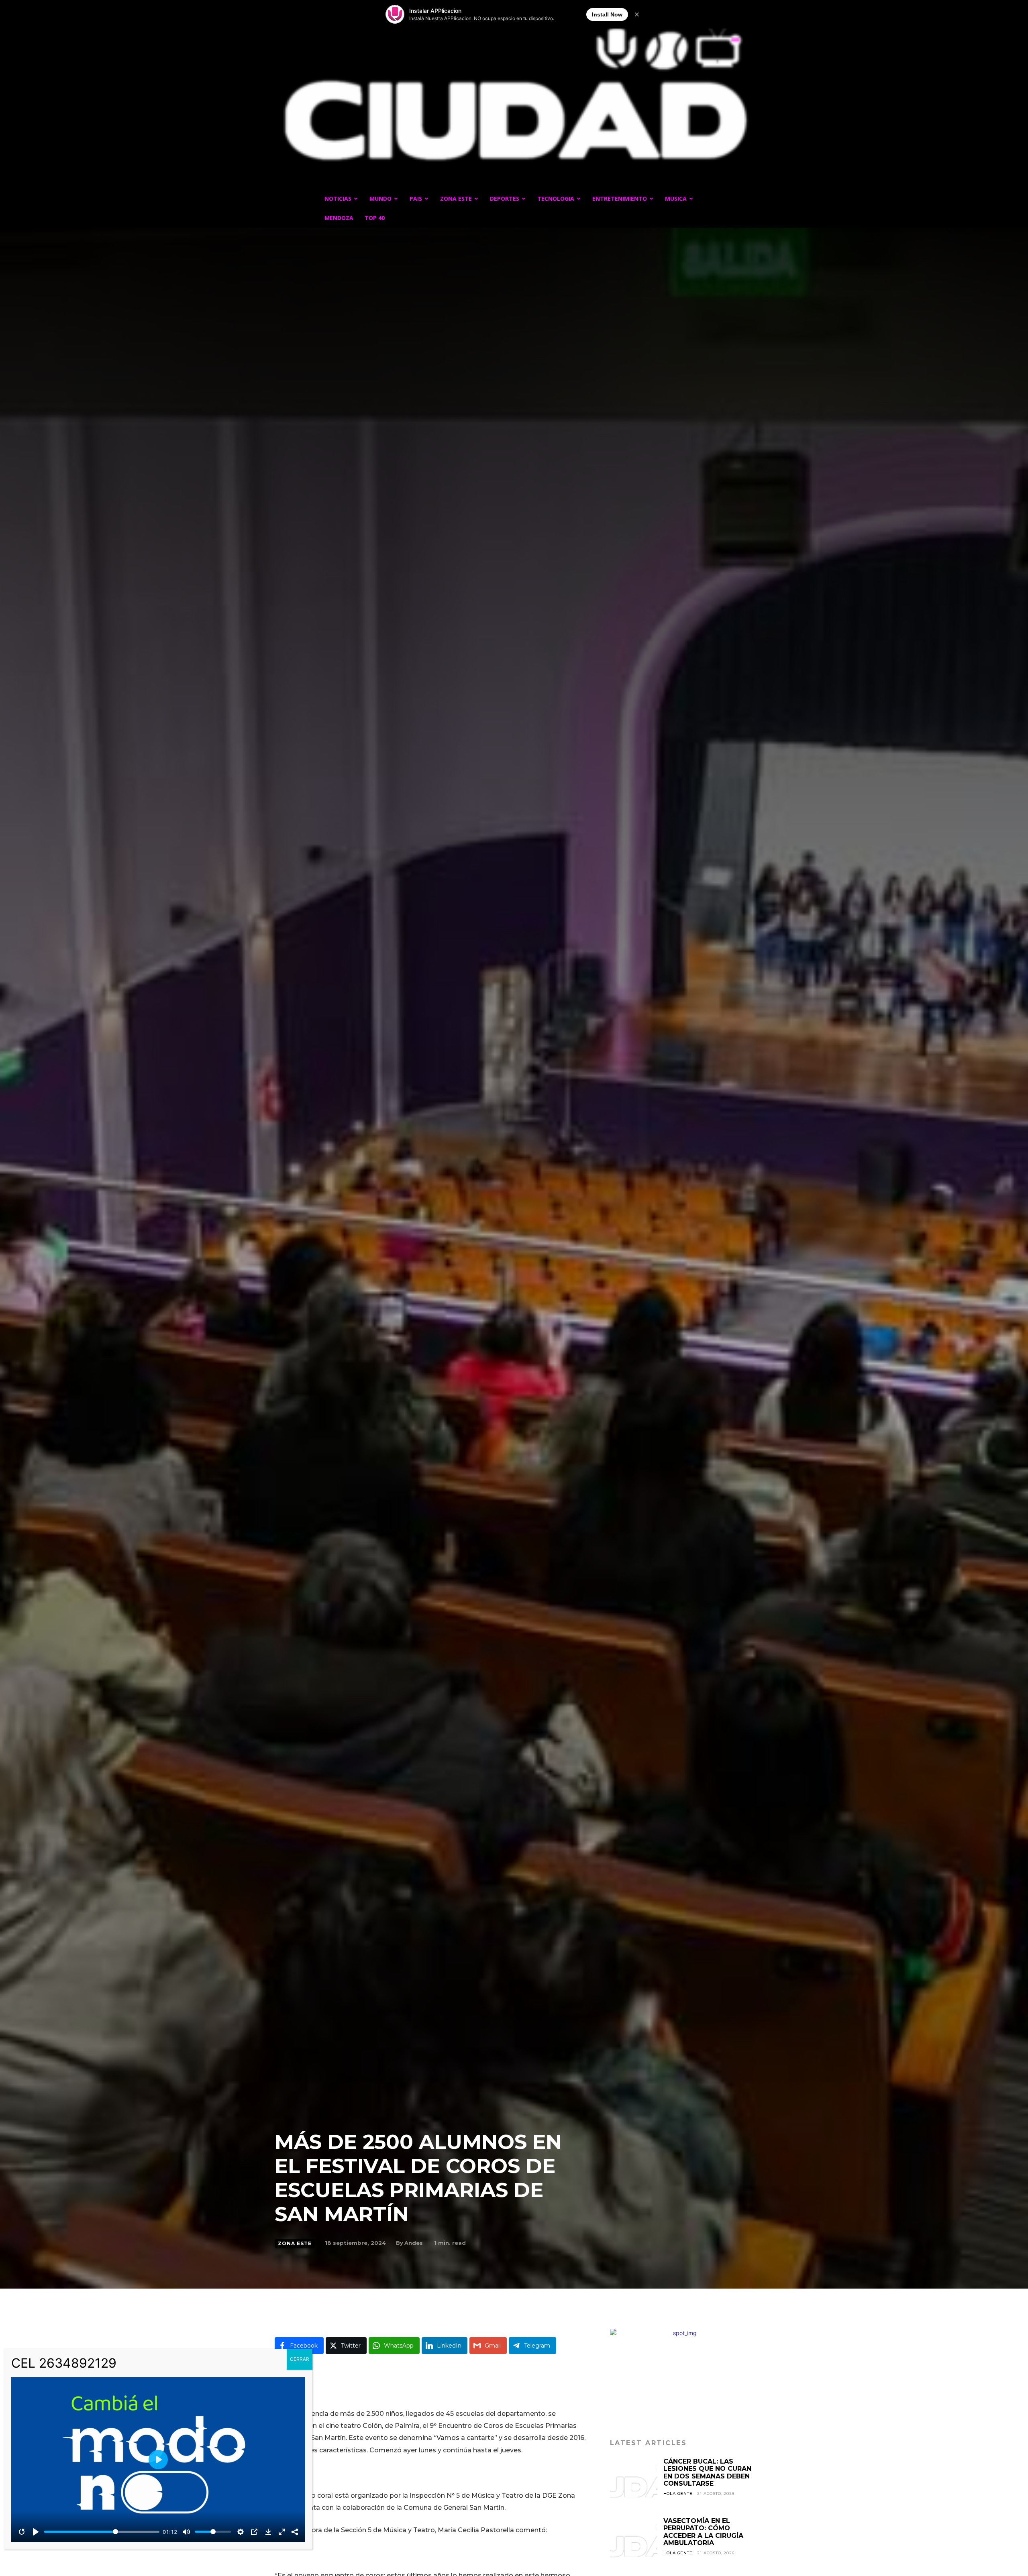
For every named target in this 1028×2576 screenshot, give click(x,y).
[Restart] (22, 2532)
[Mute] (186, 2532)
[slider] (102, 2532)
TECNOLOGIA (556, 199)
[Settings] (241, 2532)
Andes (414, 2243)
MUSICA (676, 199)
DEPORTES (505, 199)
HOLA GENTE (678, 2494)
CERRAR (300, 2359)
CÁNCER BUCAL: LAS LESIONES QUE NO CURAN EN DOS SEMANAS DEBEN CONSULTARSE (707, 2472)
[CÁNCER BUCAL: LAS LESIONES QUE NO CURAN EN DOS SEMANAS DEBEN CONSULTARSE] (634, 2482)
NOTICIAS (338, 199)
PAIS (416, 199)
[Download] (268, 2532)
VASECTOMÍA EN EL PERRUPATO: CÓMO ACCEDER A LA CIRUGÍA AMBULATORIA (703, 2532)
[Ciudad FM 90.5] (514, 100)
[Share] (295, 2532)
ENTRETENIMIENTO (620, 199)
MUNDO (380, 199)
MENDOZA (339, 218)
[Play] (36, 2532)
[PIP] (254, 2532)
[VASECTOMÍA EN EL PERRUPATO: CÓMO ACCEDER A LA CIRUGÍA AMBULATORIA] (634, 2541)
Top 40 (375, 218)
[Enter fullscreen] (282, 2532)
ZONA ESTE (456, 199)
